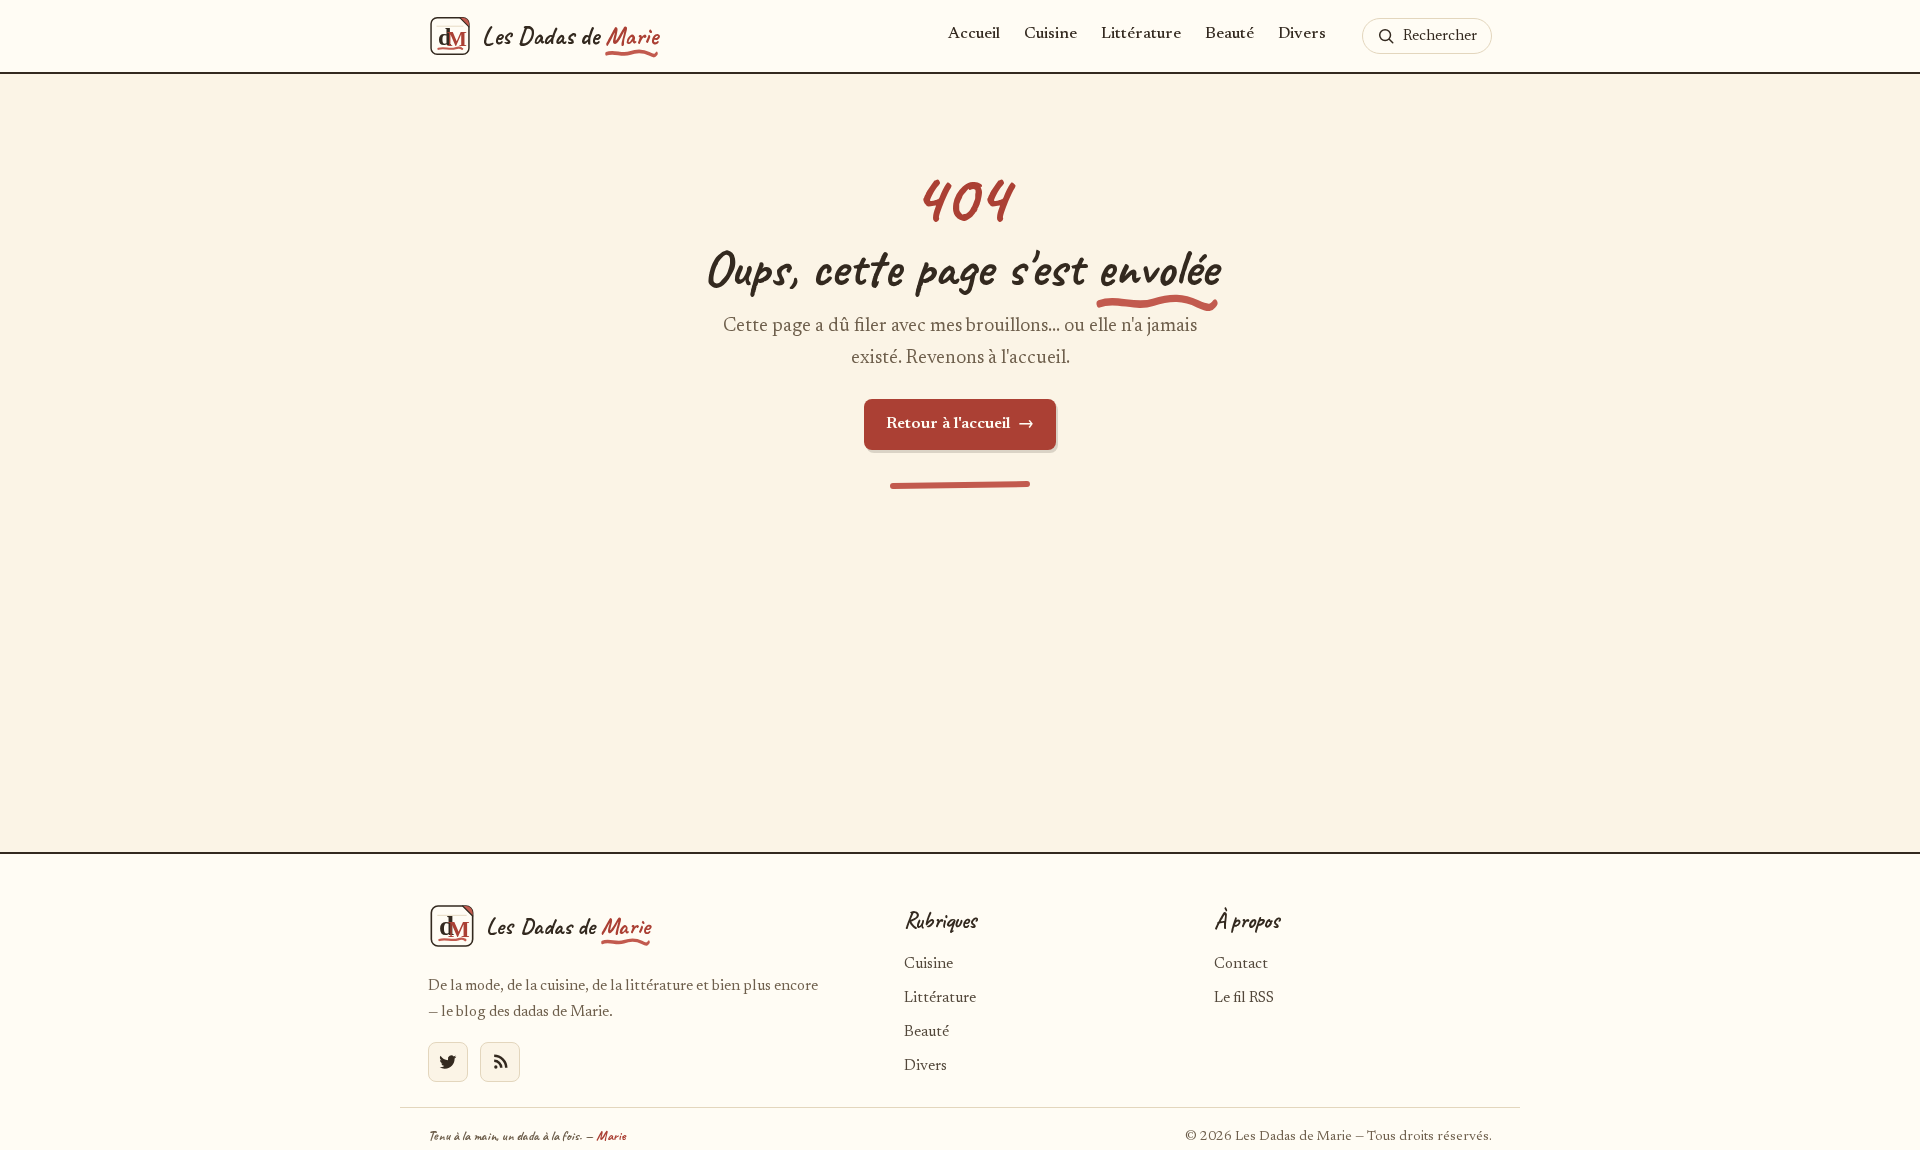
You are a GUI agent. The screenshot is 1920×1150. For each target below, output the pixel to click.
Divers (1302, 34)
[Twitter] (448, 1062)
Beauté (1229, 34)
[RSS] (500, 1062)
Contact (1241, 964)
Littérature (1141, 34)
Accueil (974, 34)
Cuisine (1050, 34)
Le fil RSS (1244, 998)
